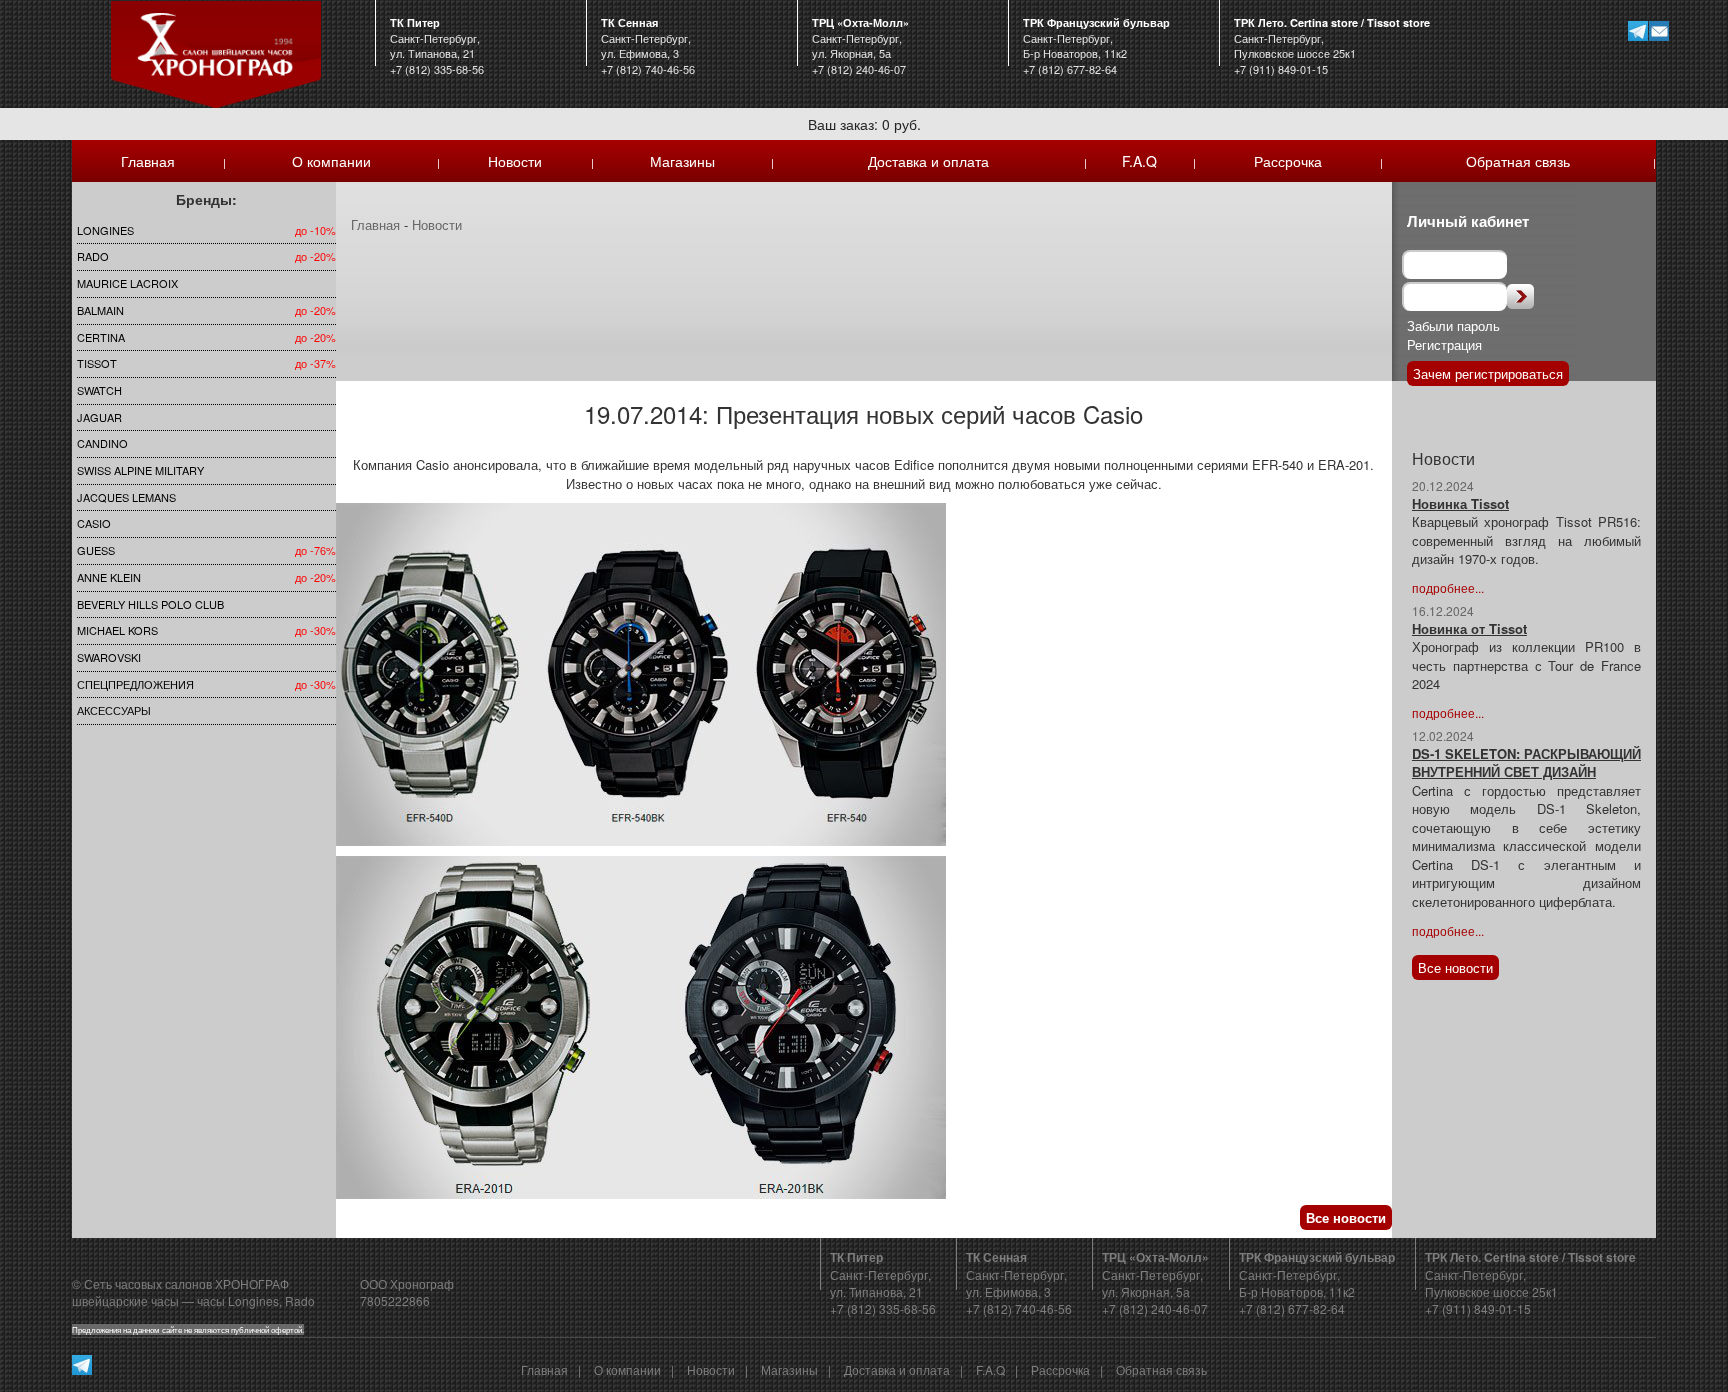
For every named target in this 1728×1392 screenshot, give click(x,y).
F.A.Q (1139, 161)
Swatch (99, 390)
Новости (515, 161)
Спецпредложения (135, 684)
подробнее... (1448, 587)
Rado (93, 256)
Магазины (682, 161)
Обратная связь (1518, 161)
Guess (96, 550)
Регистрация (1444, 344)
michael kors (117, 630)
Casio (94, 523)
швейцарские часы (125, 1300)
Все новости (1346, 1217)
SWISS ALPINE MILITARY (140, 470)
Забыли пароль (1453, 325)
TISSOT (97, 363)
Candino (102, 443)
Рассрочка (1288, 161)
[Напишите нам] (1658, 30)
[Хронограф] (216, 52)
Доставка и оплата (928, 161)
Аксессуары (114, 710)
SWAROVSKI (109, 657)
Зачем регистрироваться (1488, 373)
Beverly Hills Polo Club (150, 604)
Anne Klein (109, 577)
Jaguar (99, 417)
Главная (148, 161)
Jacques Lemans (126, 497)
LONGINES (105, 230)
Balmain (100, 310)
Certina (101, 337)
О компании (331, 161)
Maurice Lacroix (127, 283)
